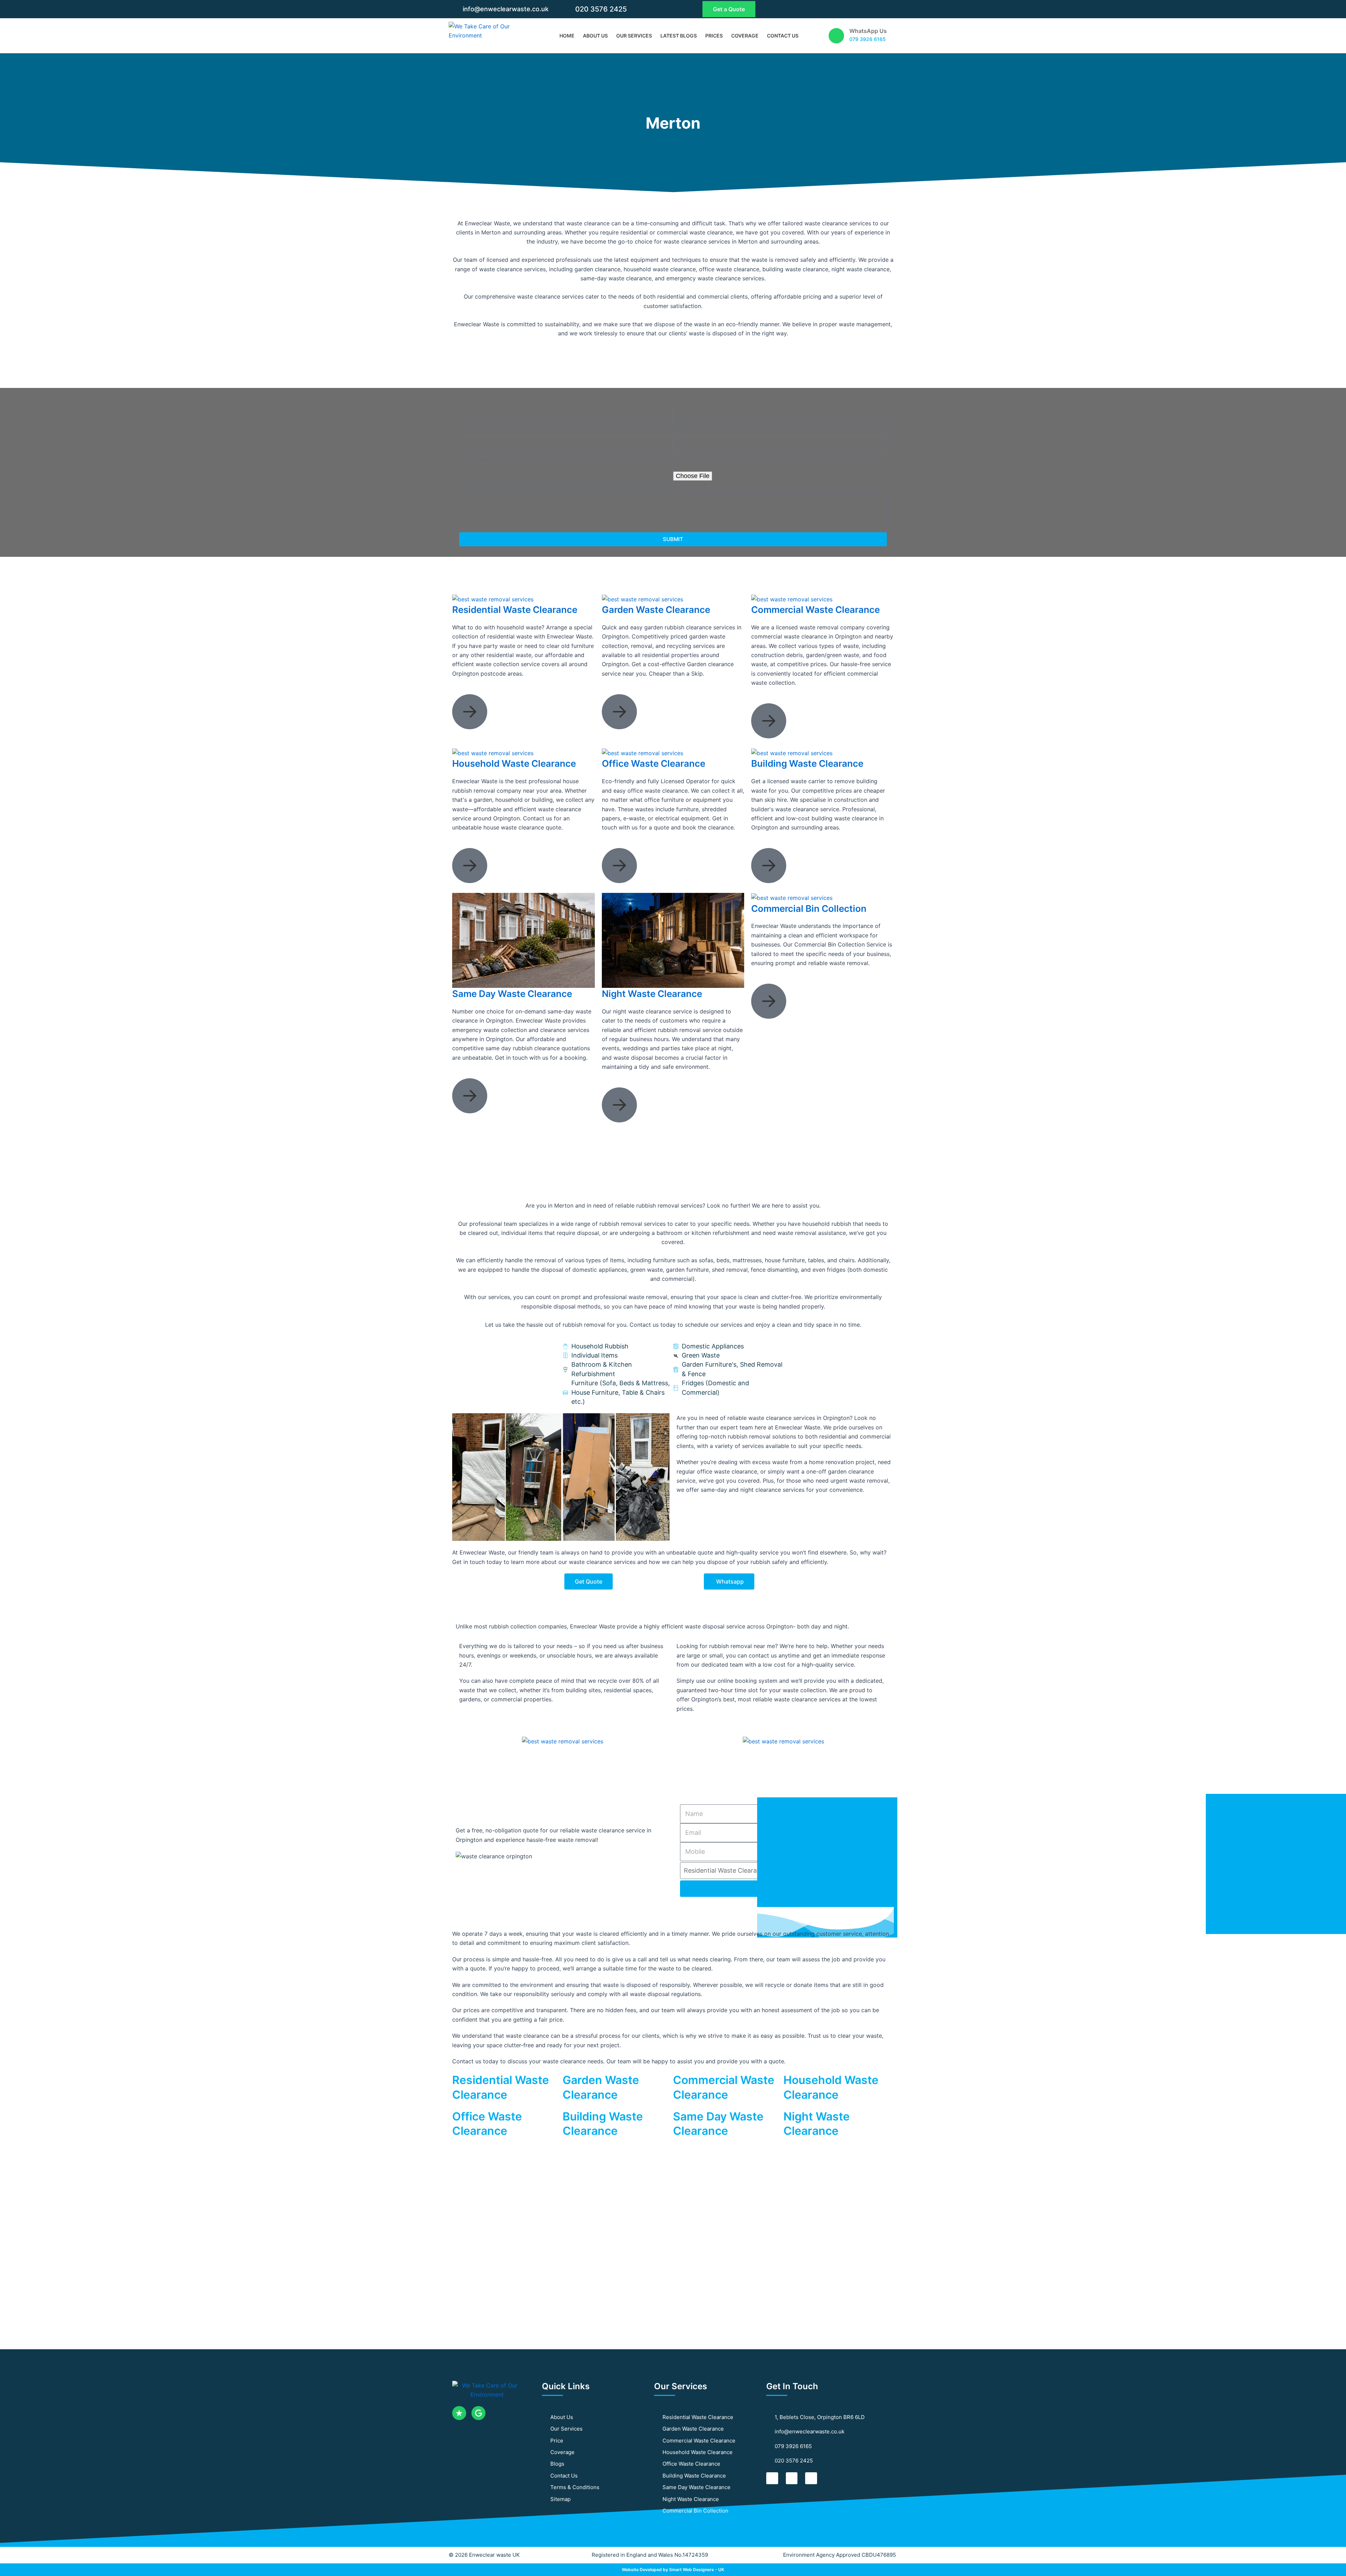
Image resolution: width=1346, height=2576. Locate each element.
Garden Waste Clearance (656, 610)
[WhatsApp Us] (836, 36)
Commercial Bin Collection (809, 908)
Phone (682, 431)
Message (472, 487)
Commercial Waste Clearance (815, 610)
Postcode (473, 459)
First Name (475, 403)
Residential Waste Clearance (515, 610)
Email (467, 431)
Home (567, 36)
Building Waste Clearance (807, 763)
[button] (459, 1741)
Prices (714, 36)
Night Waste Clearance (652, 994)
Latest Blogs (679, 36)
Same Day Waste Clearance (512, 994)
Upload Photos (695, 461)
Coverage (745, 36)
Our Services (634, 36)
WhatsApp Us (868, 31)
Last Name (689, 403)
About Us (595, 36)
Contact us (783, 36)
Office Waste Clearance (654, 763)
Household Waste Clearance (514, 763)
